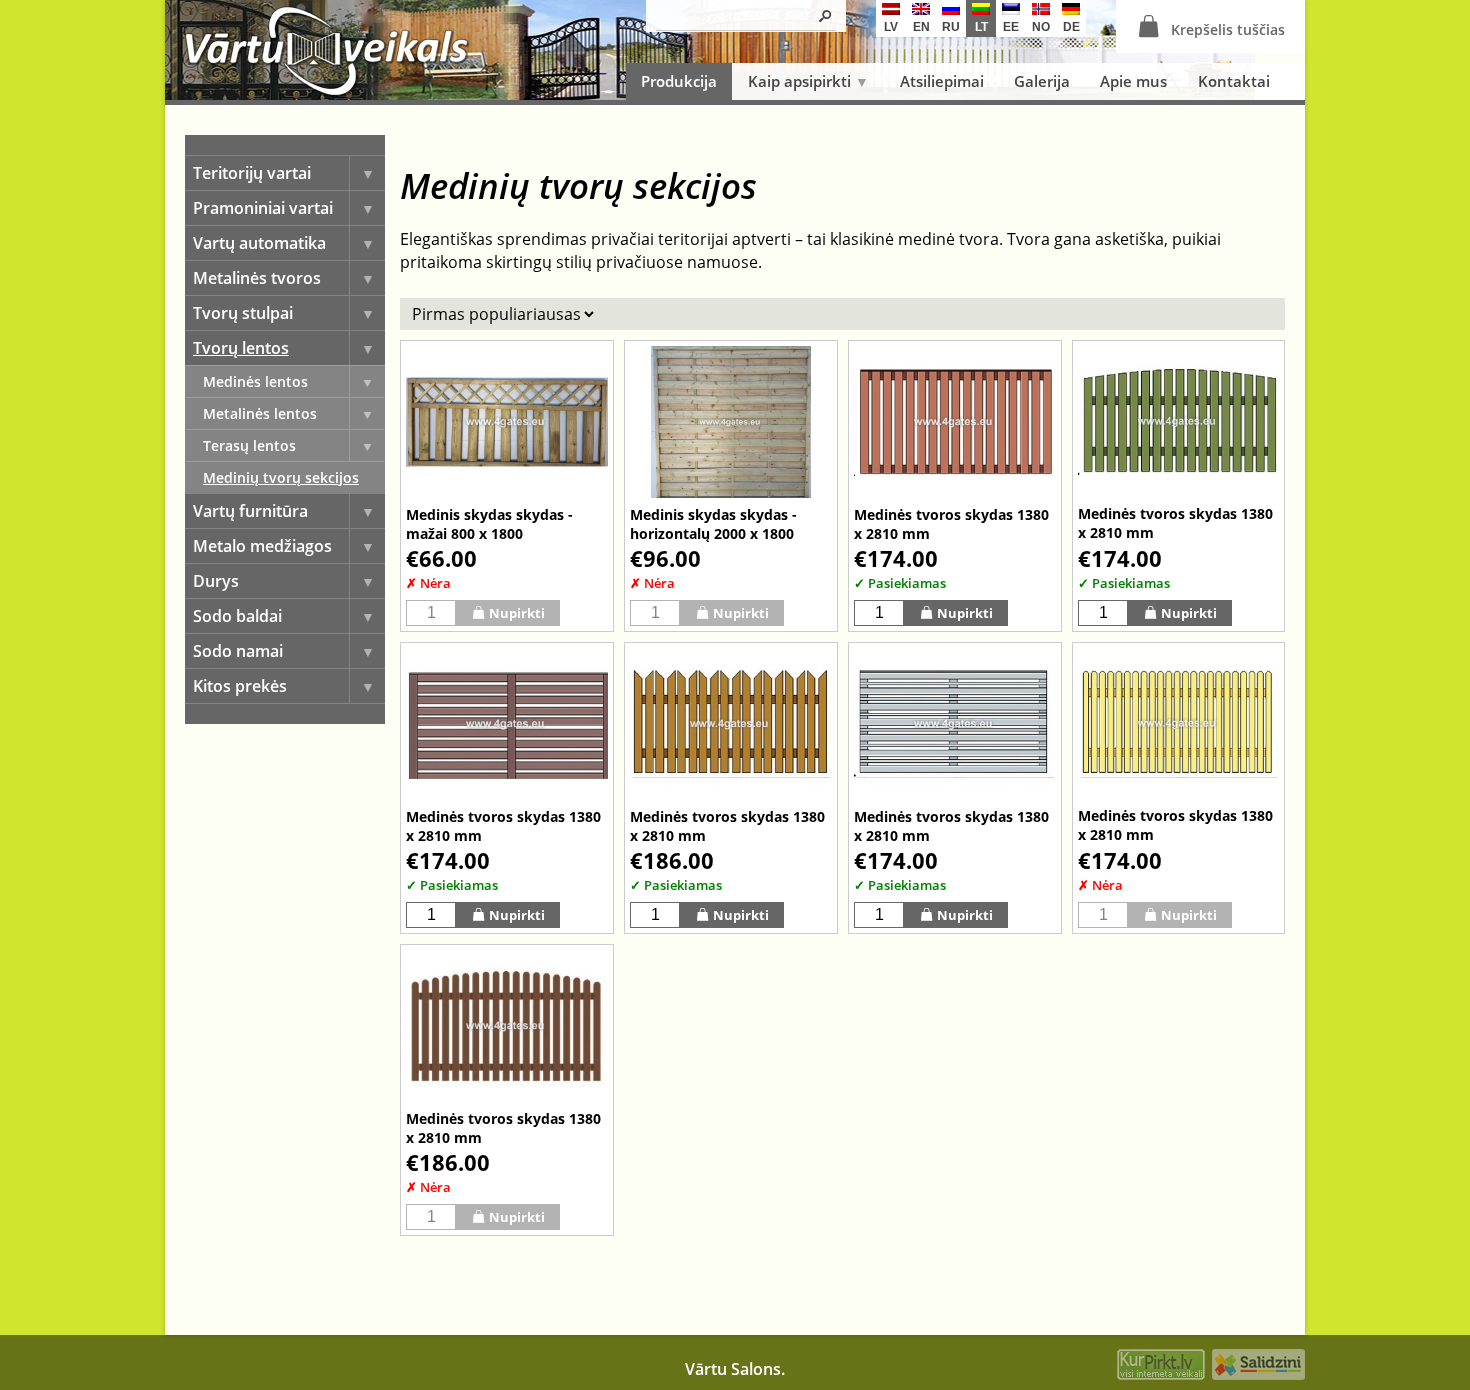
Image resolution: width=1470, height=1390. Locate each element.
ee (1011, 27)
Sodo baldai (237, 616)
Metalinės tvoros (257, 278)
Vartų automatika (259, 243)
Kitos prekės (240, 686)
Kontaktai (1234, 81)
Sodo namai (238, 651)
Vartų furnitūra (250, 511)
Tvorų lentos (241, 348)
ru (951, 27)
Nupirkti (517, 613)
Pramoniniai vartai (263, 208)
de (1071, 27)
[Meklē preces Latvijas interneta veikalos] (1161, 1367)
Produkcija (679, 81)
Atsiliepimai (942, 81)
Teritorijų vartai (252, 173)
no (1041, 27)
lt (981, 27)
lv (891, 27)
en (921, 27)
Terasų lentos (249, 445)
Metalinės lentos (260, 413)
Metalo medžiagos (262, 546)
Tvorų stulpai (243, 313)
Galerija (1042, 81)
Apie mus (1133, 81)
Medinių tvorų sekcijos (281, 477)
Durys (216, 581)
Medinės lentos (255, 381)
